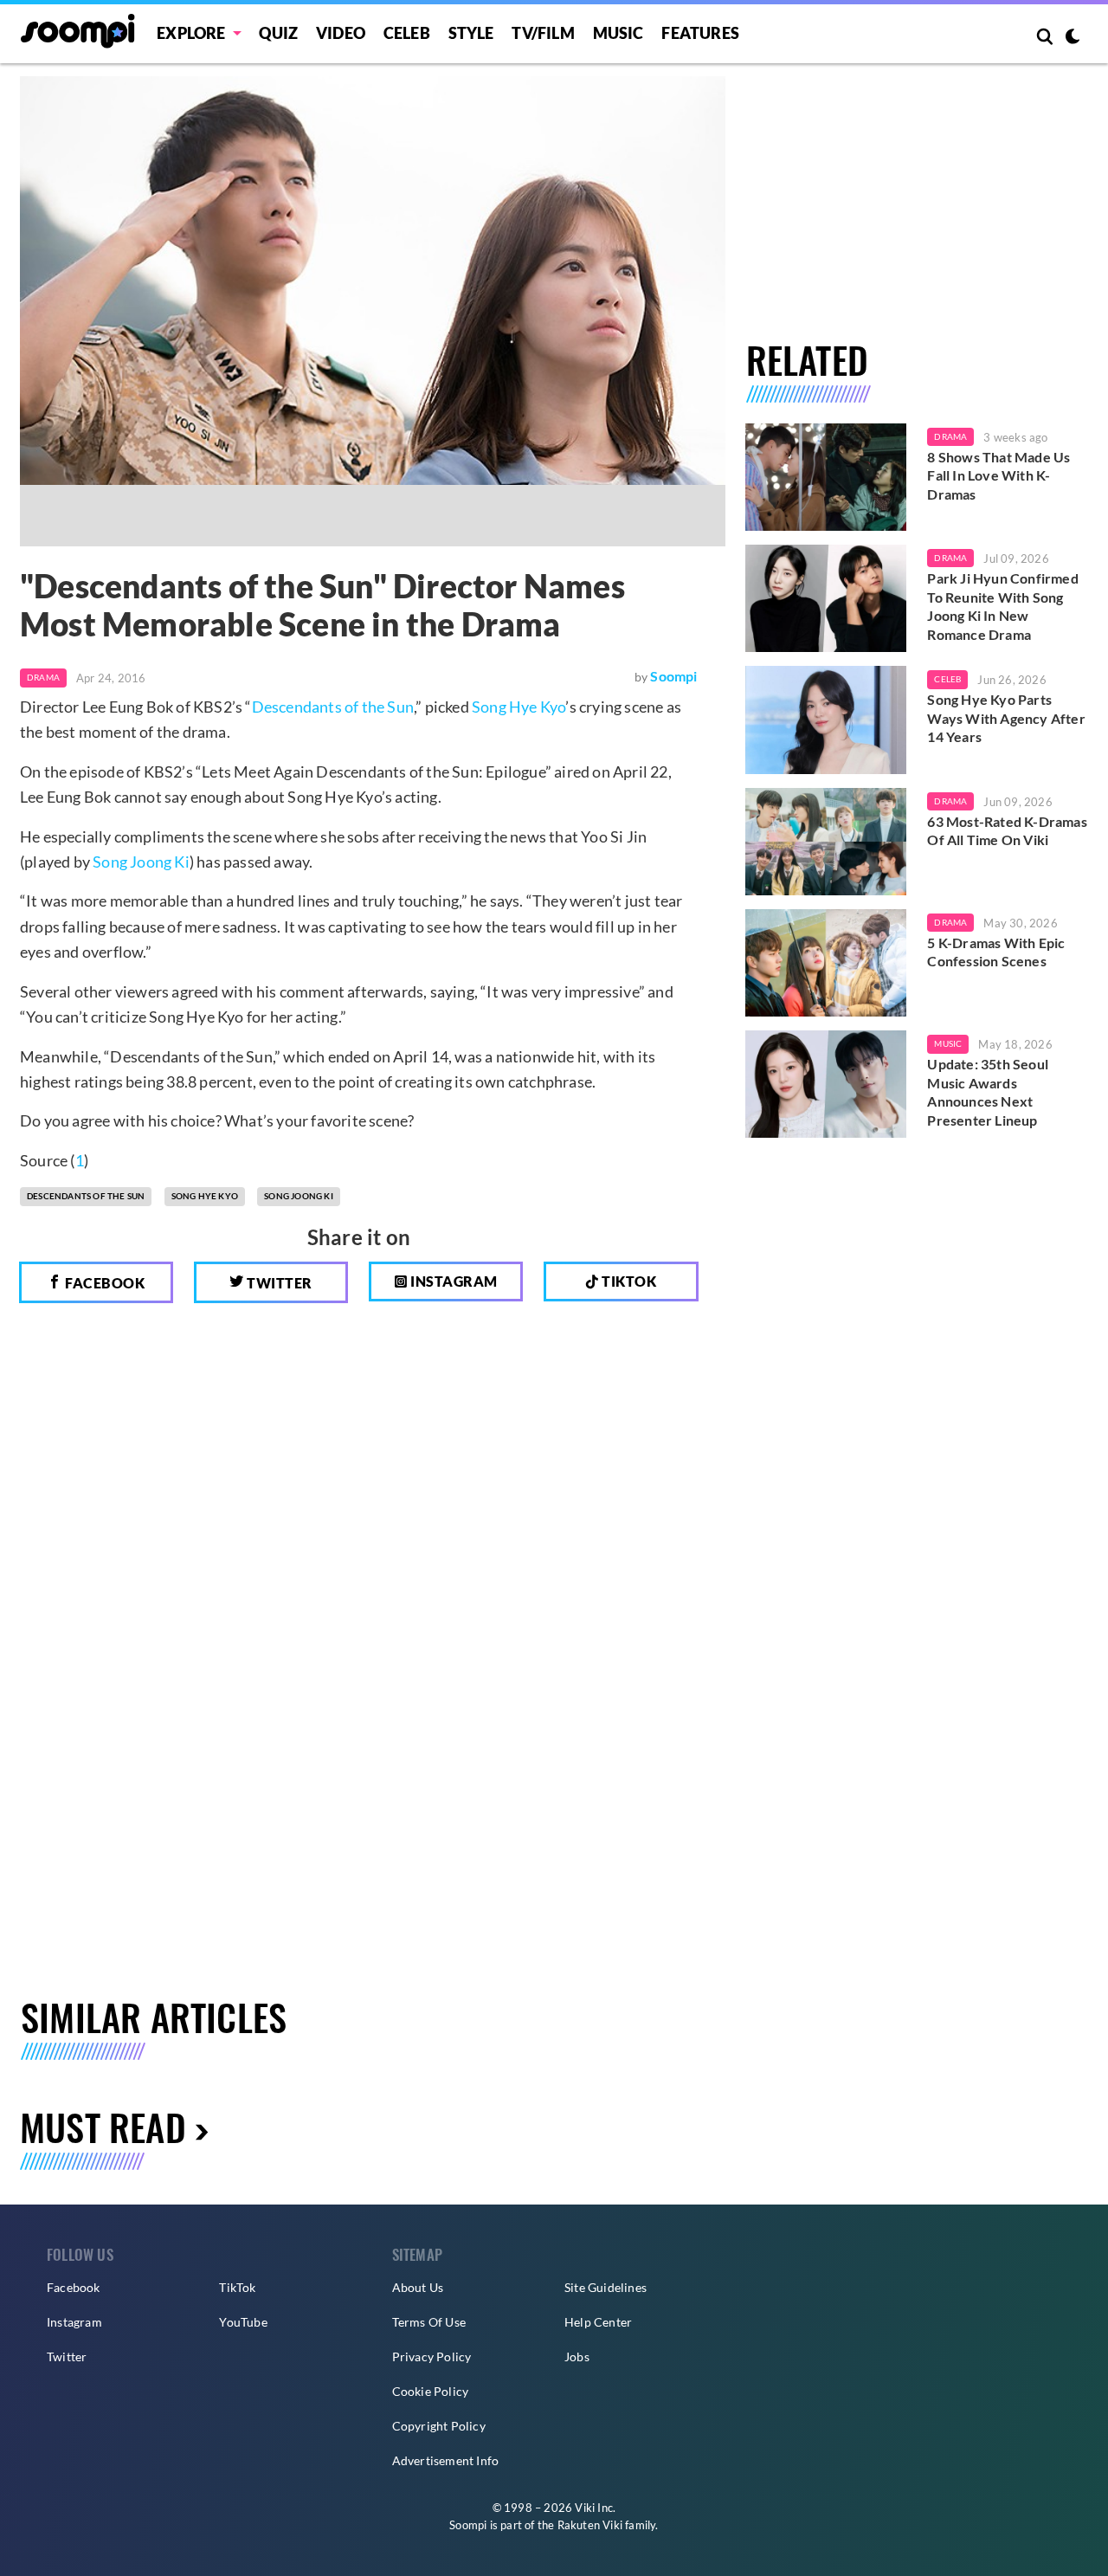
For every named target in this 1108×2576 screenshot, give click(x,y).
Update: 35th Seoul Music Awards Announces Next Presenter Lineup (988, 1092)
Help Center (598, 2322)
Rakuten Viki (590, 2525)
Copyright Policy (439, 2426)
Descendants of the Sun (333, 707)
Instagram (453, 1281)
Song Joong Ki (141, 862)
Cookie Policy (431, 2391)
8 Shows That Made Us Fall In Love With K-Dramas (998, 475)
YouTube (243, 2322)
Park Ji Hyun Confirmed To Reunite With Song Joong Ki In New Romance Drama (1002, 606)
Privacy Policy (432, 2356)
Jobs (577, 2356)
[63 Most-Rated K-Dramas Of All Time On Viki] (826, 842)
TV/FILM (543, 33)
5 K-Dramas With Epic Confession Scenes (996, 952)
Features (700, 33)
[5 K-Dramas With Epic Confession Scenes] (826, 963)
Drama (43, 677)
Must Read (103, 2126)
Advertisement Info (446, 2460)
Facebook (104, 1283)
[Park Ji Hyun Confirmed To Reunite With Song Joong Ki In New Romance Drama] (826, 598)
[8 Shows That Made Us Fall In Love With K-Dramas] (826, 477)
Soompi (673, 676)
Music (618, 33)
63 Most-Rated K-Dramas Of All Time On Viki (1007, 831)
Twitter (278, 1283)
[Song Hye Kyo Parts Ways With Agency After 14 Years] (826, 720)
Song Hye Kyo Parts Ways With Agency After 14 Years (1006, 718)
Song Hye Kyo (519, 707)
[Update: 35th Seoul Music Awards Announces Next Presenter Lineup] (826, 1084)
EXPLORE (191, 33)
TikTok (237, 2287)
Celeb (407, 33)
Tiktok (628, 1281)
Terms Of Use (429, 2322)
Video (341, 33)
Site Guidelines (606, 2287)
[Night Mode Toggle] (1073, 38)
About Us (418, 2287)
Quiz (278, 33)
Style (471, 33)
